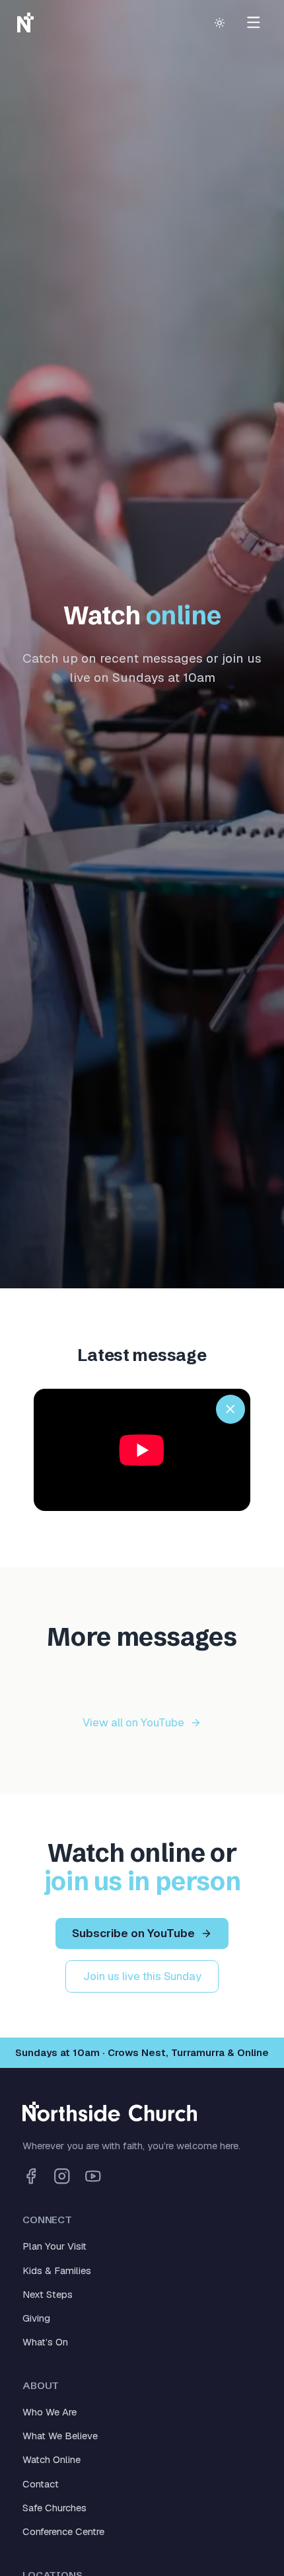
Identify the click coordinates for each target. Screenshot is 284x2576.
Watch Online (52, 2459)
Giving (36, 2318)
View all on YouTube (133, 1722)
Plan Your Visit (54, 2246)
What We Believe (60, 2436)
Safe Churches (54, 2508)
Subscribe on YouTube (133, 1933)
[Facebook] (31, 2176)
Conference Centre (63, 2531)
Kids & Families (57, 2270)
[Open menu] (253, 23)
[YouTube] (93, 2176)
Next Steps (48, 2294)
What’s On (45, 2342)
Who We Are (50, 2412)
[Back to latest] (231, 1409)
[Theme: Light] (219, 22)
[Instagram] (62, 2176)
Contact (41, 2484)
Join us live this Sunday (142, 1976)
